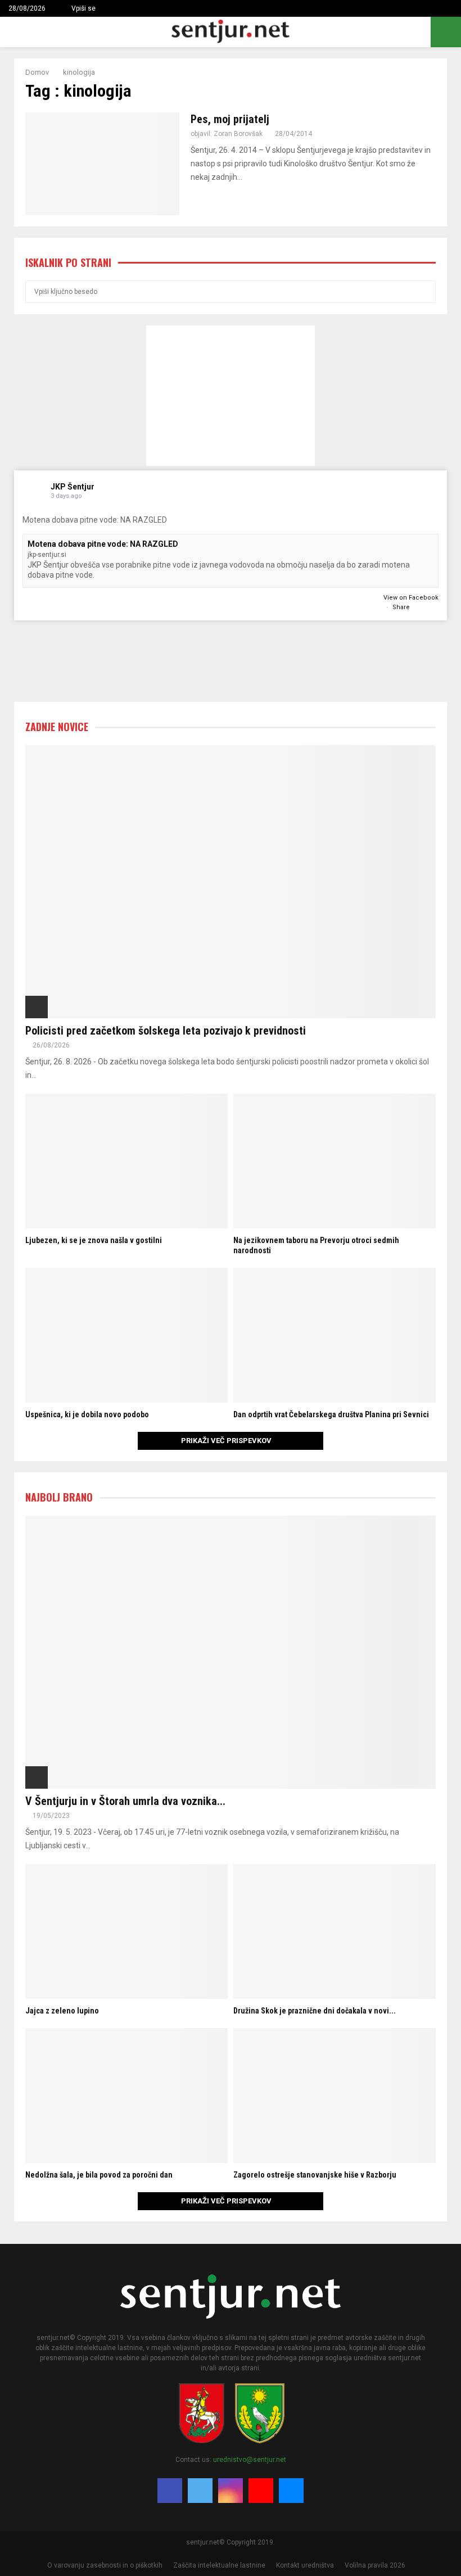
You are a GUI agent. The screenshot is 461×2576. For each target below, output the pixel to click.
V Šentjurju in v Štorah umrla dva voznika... (125, 1801)
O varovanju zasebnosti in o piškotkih (105, 2565)
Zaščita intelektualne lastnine (219, 2565)
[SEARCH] (424, 292)
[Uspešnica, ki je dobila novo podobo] (126, 1335)
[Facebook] (170, 2491)
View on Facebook (411, 598)
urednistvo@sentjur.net (250, 2460)
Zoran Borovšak (238, 134)
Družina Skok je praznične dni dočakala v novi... (315, 2011)
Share (401, 607)
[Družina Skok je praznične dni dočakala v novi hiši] (335, 1931)
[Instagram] (231, 2491)
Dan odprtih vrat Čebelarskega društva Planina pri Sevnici (331, 1414)
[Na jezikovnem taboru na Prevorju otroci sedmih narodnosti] (335, 1161)
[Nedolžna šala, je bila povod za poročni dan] (126, 2096)
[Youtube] (261, 2491)
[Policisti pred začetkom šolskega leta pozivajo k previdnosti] (231, 882)
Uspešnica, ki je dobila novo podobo (87, 1414)
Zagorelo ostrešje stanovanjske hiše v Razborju (315, 2175)
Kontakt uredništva (305, 2565)
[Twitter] (200, 2491)
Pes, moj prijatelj (230, 119)
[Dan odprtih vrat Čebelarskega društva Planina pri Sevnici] (335, 1335)
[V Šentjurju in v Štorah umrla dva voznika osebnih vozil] (231, 1652)
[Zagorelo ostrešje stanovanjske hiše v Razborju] (335, 2096)
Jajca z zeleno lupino (62, 2011)
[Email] (291, 2491)
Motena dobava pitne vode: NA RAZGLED (103, 544)
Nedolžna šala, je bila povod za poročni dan (99, 2175)
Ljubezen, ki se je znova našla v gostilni (94, 1240)
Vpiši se (83, 8)
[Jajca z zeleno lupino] (126, 1931)
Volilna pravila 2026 (375, 2565)
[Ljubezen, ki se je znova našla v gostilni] (126, 1161)
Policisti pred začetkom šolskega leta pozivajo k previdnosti (166, 1031)
